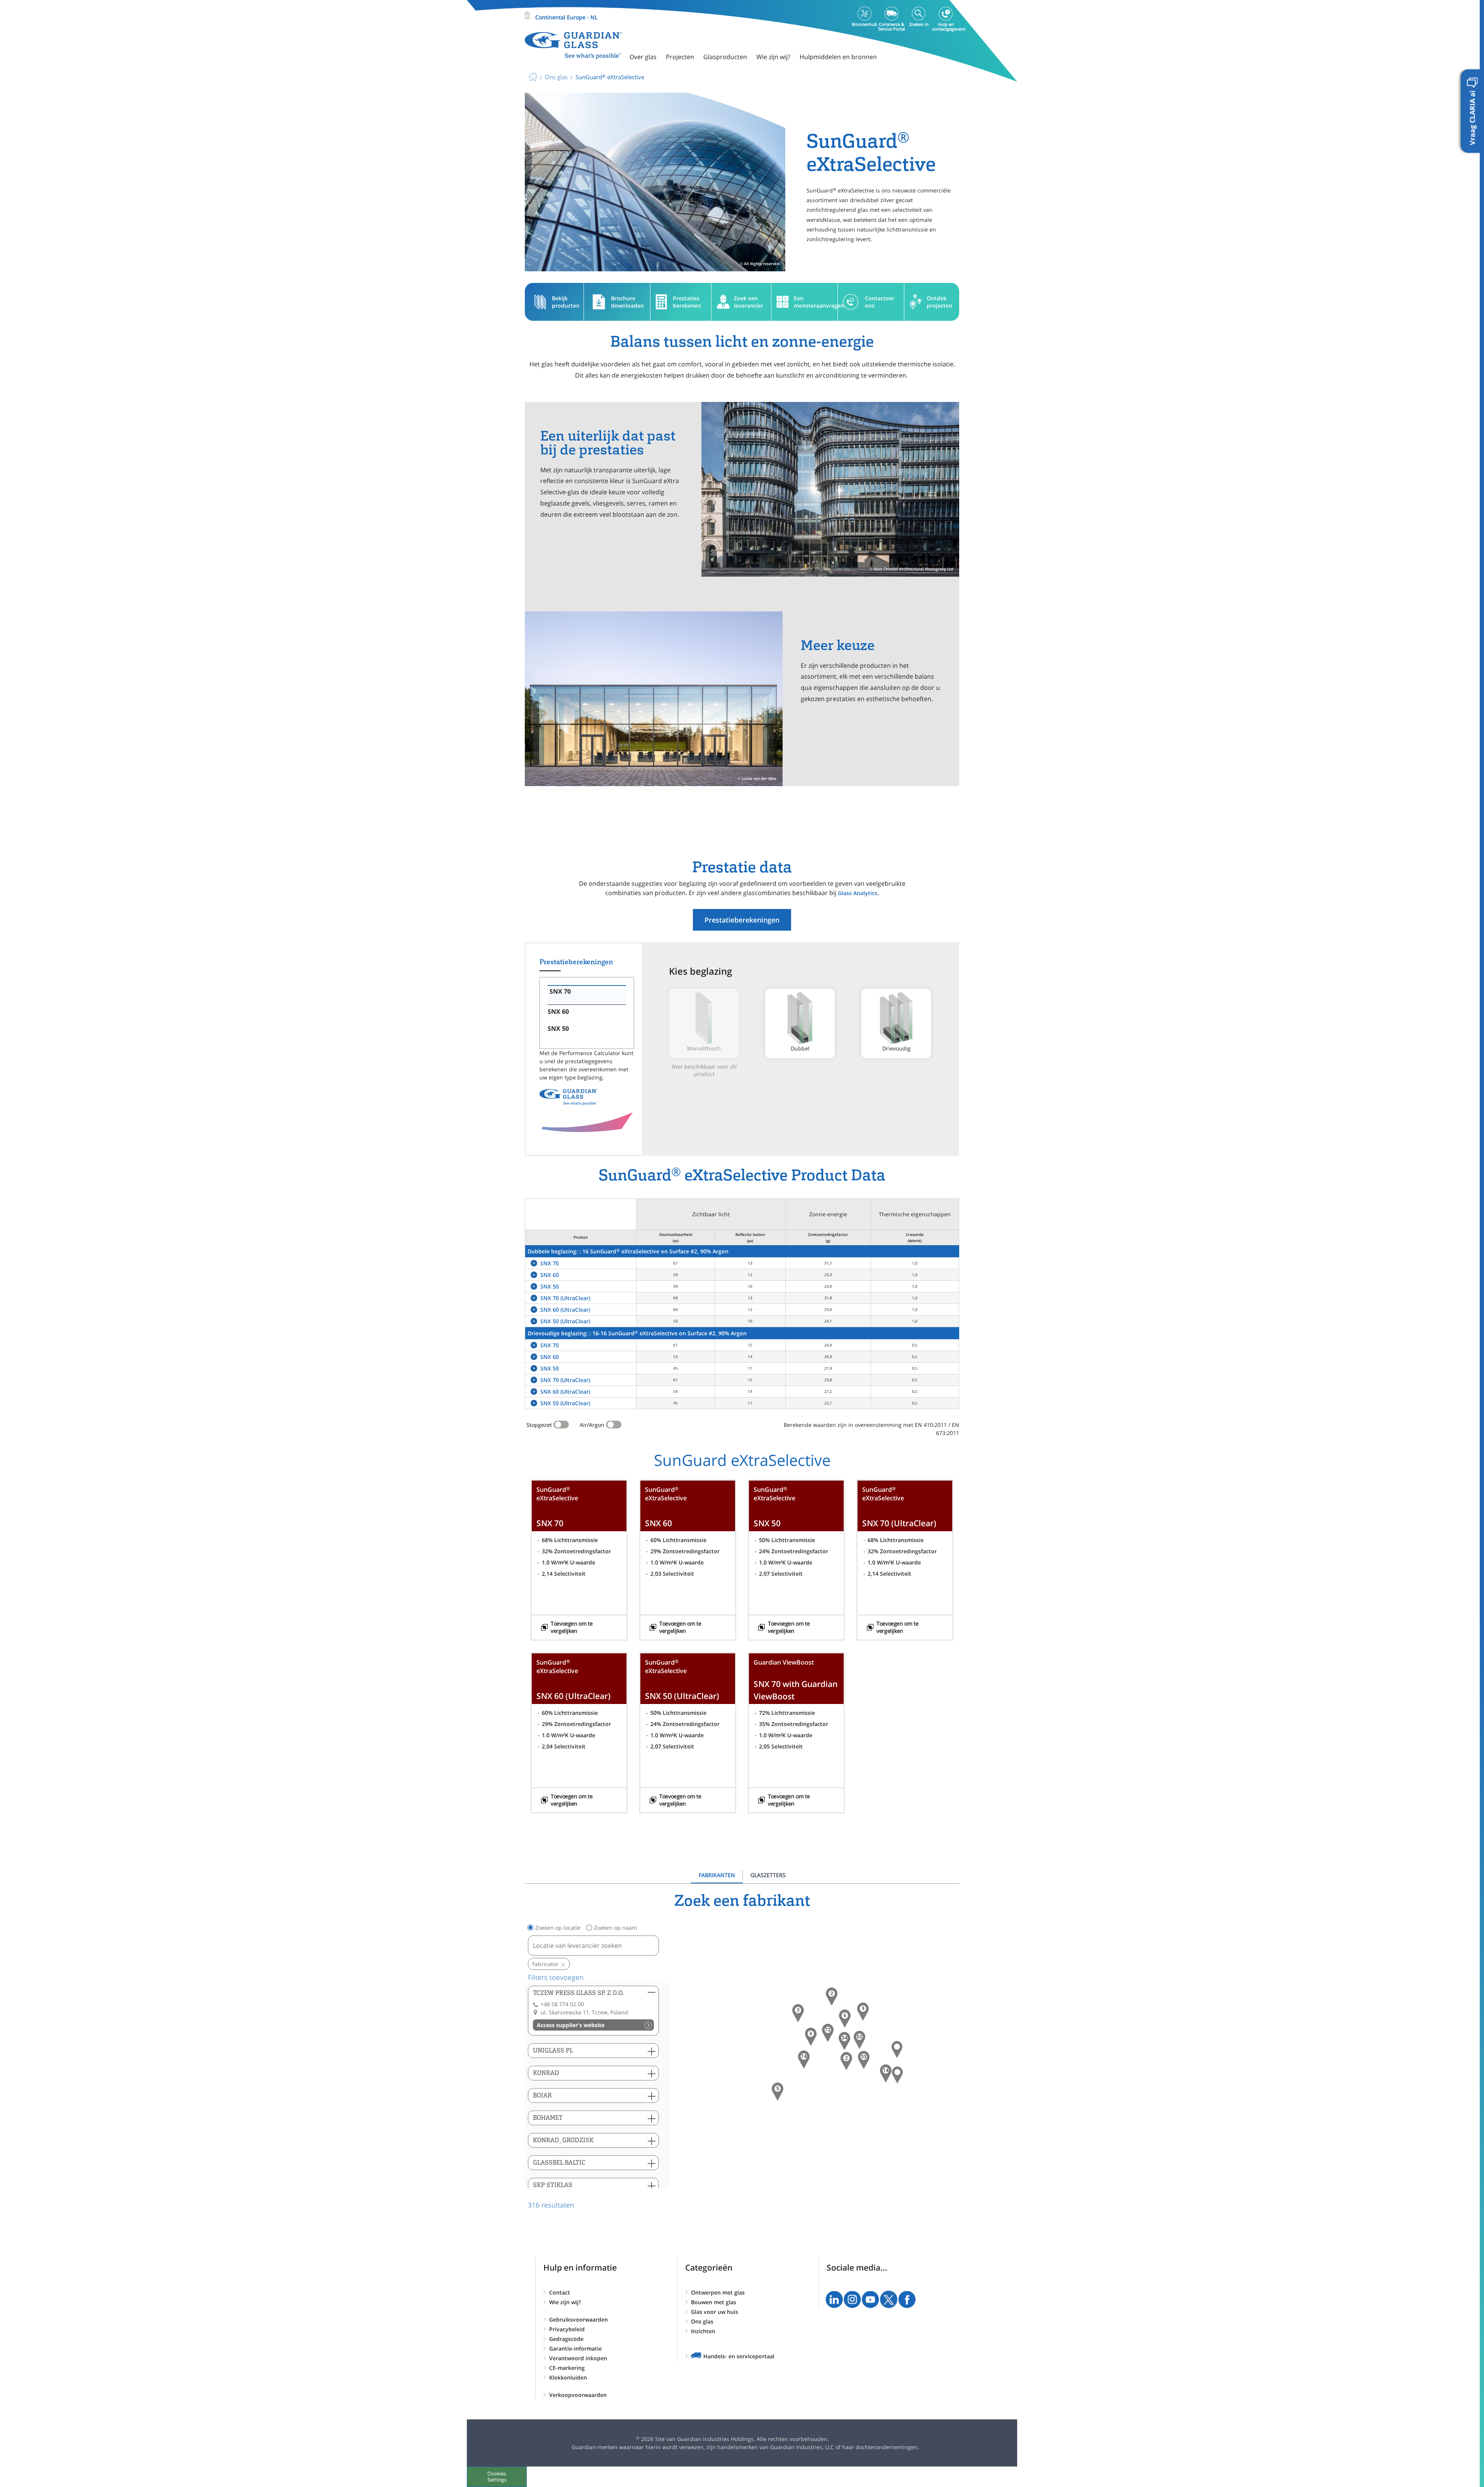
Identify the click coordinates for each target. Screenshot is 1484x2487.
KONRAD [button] (546, 2073)
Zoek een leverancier (749, 302)
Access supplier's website (571, 2025)
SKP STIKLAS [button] (553, 2185)
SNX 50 (550, 1286)
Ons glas (702, 2321)
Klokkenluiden (568, 2377)
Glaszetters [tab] (768, 1875)
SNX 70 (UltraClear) (565, 1298)
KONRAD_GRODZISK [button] (563, 2140)
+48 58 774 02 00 (562, 2004)
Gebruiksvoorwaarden (579, 2319)
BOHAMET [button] (548, 2118)
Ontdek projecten (939, 302)
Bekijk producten (566, 302)
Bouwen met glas (714, 2302)
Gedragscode (566, 2339)
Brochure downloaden (627, 302)
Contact (560, 2292)
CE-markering (567, 2368)
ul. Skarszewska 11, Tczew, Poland (584, 2012)
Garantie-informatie (575, 2348)
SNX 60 (550, 1275)
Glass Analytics (858, 893)
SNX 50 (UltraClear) (565, 1321)
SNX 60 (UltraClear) (565, 1310)
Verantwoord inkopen (578, 2358)
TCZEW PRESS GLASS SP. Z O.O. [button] (579, 1993)
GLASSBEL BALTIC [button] (559, 2163)
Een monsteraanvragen (816, 302)
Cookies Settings (497, 2477)
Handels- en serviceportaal (739, 2356)
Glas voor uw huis (715, 2312)
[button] (804, 2060)
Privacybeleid (567, 2329)
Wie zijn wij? (565, 2302)
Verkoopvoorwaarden (578, 2395)
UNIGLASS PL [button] (553, 2050)
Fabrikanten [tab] (717, 1875)
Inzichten (703, 2331)
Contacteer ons (880, 302)
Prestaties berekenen (687, 302)
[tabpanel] (742, 2051)
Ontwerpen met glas (718, 2292)
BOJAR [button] (542, 2095)
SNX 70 (550, 1263)
